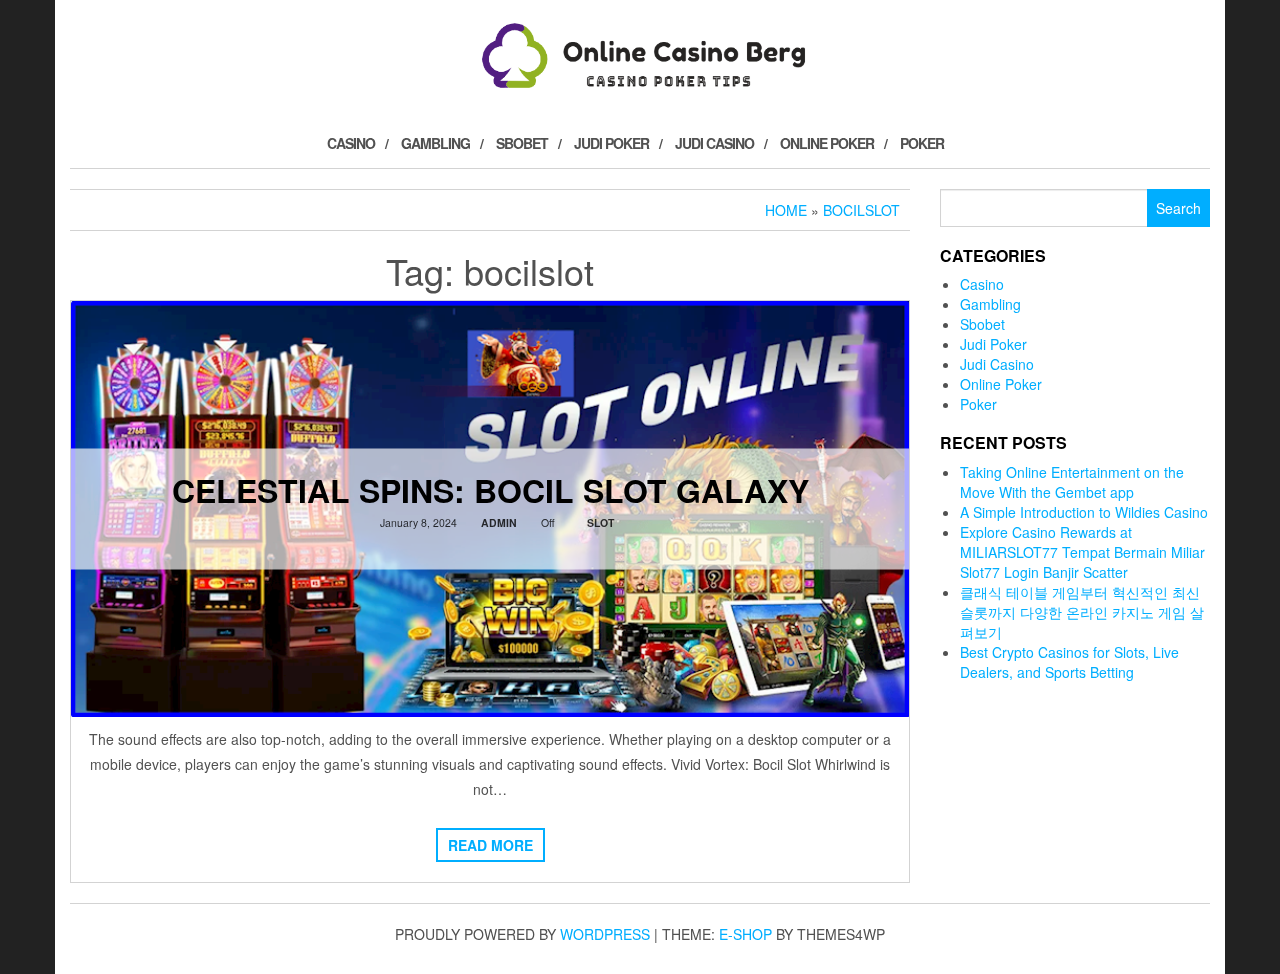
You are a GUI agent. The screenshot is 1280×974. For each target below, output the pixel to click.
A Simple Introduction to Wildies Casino (1084, 512)
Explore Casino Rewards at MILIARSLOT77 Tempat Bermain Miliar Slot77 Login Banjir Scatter (1082, 552)
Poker (922, 143)
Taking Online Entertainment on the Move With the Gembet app (1072, 482)
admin (499, 522)
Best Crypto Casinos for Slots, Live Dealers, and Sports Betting (1069, 662)
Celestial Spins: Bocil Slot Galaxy (490, 490)
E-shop (745, 934)
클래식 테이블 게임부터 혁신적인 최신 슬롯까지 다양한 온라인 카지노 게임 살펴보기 (1082, 612)
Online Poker (827, 143)
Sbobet (522, 143)
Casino (351, 143)
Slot (600, 522)
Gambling (435, 143)
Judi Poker (611, 143)
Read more (490, 845)
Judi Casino (714, 143)
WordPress (605, 934)
